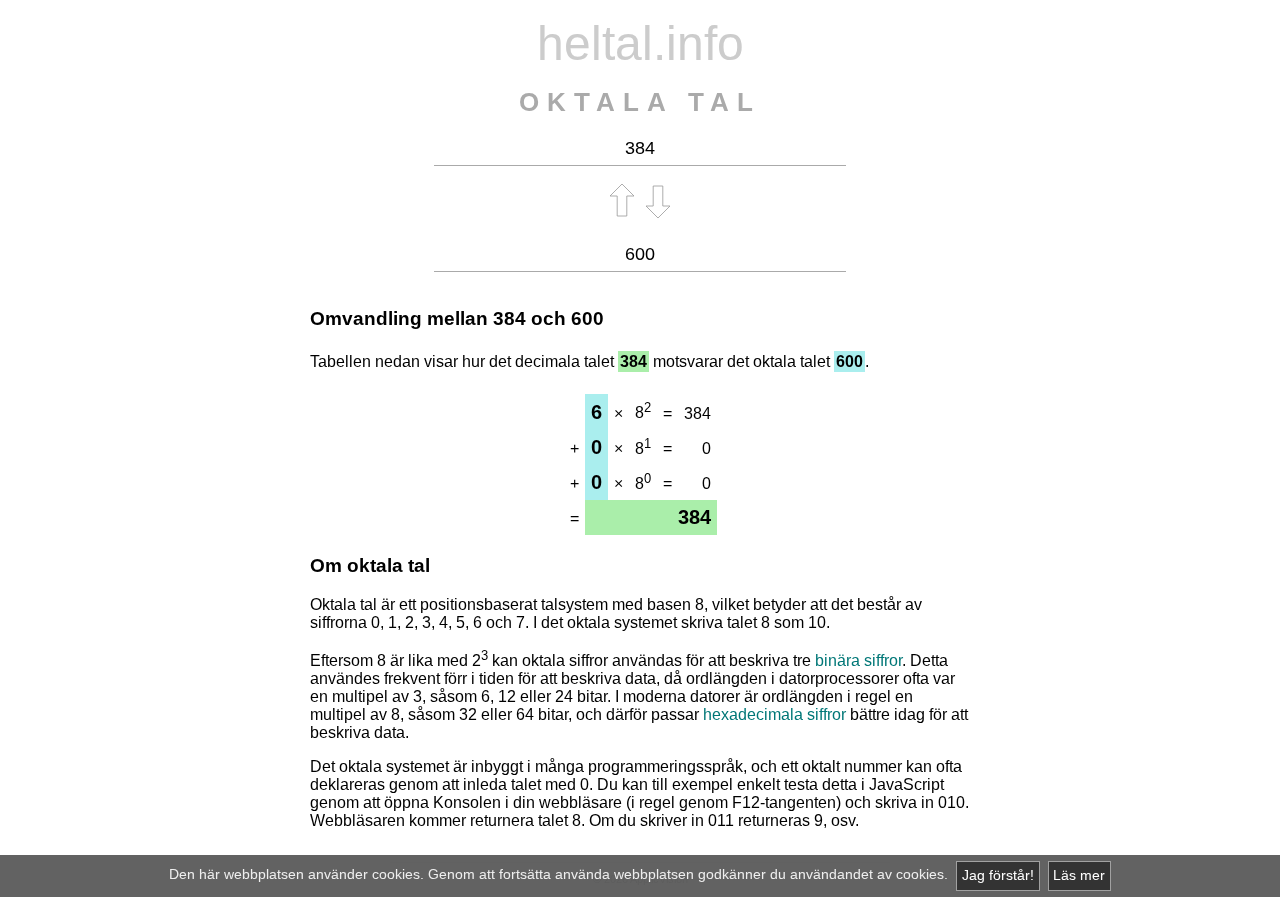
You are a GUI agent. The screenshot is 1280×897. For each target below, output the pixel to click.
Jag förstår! (998, 875)
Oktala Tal (640, 102)
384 (509, 318)
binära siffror (858, 660)
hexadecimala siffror (774, 714)
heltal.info (640, 43)
